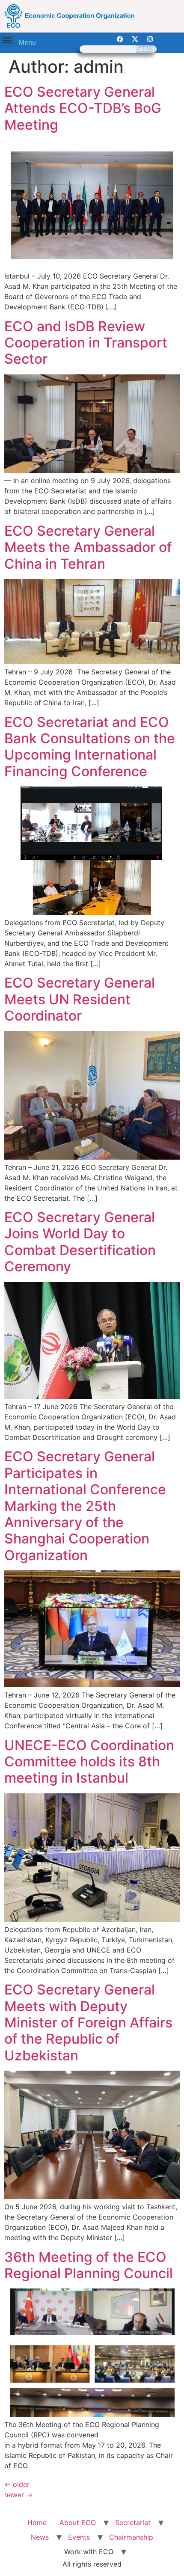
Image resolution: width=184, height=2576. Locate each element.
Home (37, 2523)
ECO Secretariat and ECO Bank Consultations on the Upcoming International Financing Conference (90, 747)
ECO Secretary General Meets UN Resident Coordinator (80, 999)
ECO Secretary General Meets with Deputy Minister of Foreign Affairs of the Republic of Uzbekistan (88, 2023)
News (40, 2537)
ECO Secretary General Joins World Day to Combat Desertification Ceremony (80, 1242)
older (17, 2484)
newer (18, 2495)
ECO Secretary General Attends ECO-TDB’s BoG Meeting (83, 108)
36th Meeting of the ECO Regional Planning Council (89, 2265)
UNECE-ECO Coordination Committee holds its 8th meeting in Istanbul (89, 1762)
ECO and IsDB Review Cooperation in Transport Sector (86, 343)
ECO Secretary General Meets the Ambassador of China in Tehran (88, 547)
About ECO (78, 2523)
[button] (7, 40)
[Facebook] (120, 39)
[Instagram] (150, 39)
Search (146, 49)
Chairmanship (131, 2537)
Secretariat (133, 2523)
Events (79, 2537)
